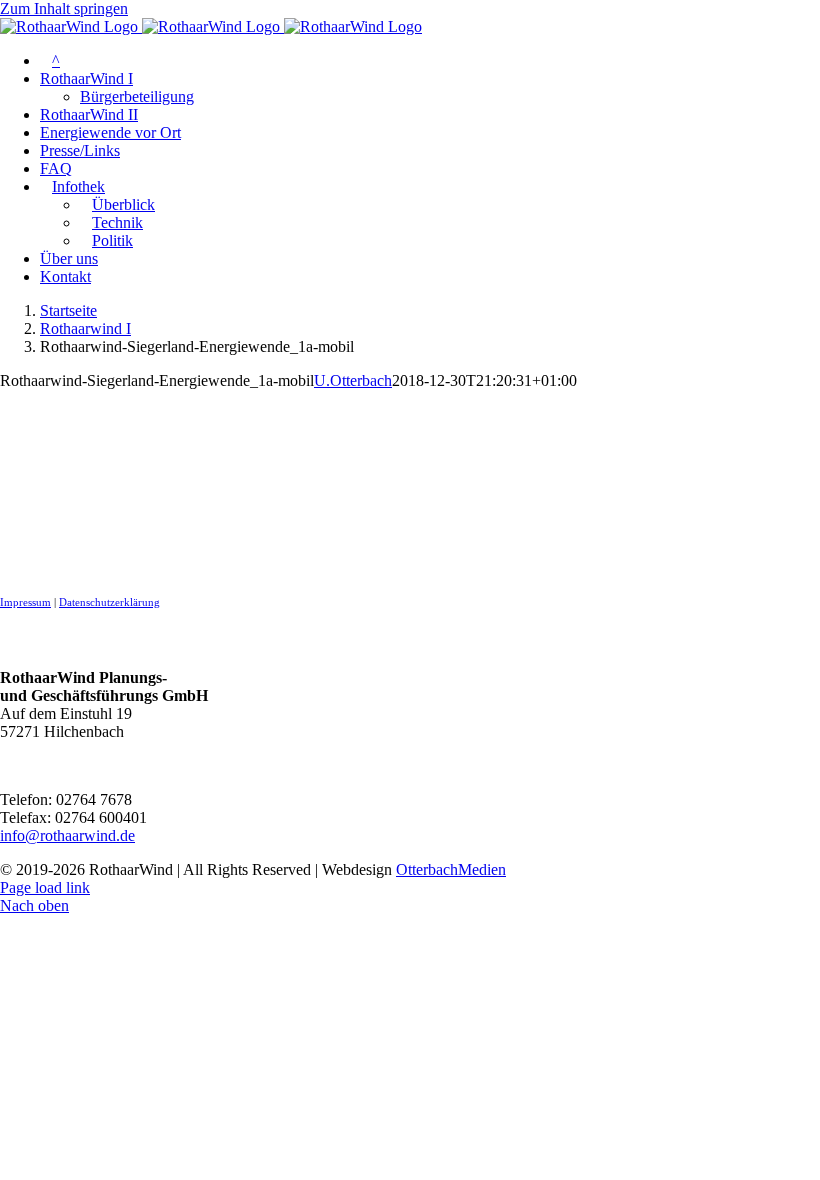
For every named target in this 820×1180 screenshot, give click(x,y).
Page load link (45, 887)
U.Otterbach (353, 380)
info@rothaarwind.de (67, 835)
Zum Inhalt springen (64, 8)
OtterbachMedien (451, 869)
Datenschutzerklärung (109, 602)
